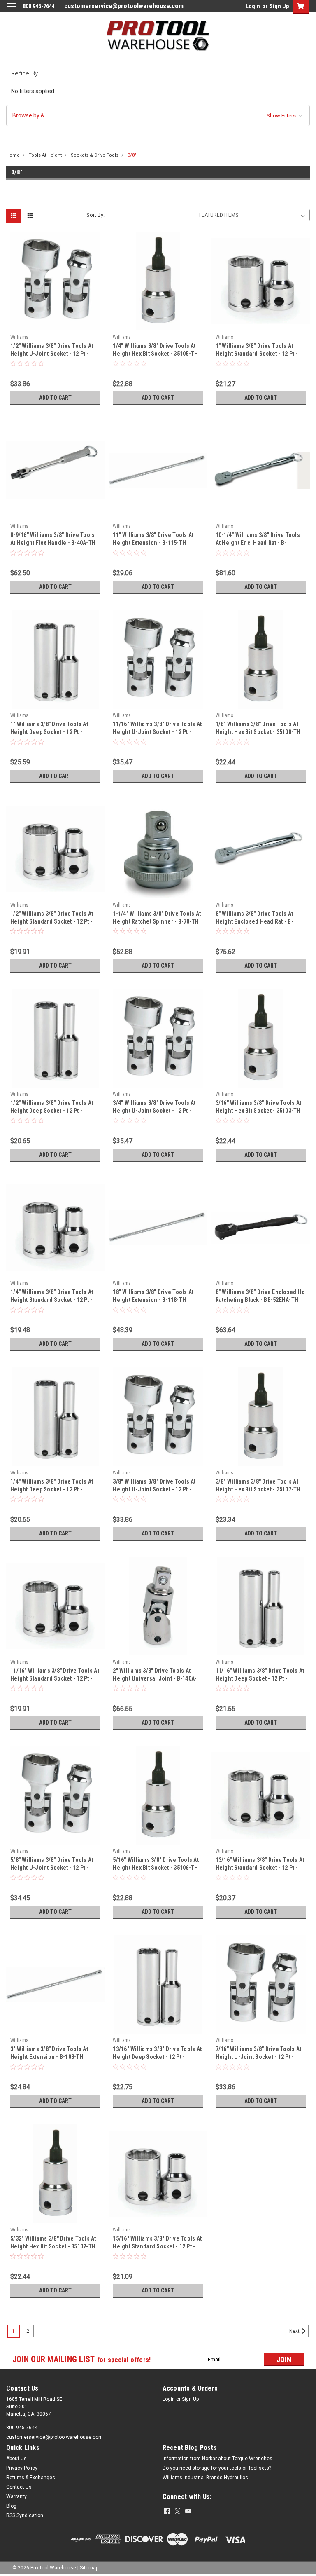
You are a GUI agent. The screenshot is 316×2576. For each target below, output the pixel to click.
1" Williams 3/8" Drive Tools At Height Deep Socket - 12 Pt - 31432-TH (49, 732)
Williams (19, 337)
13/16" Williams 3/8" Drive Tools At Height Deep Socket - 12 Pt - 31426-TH (157, 2057)
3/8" (132, 155)
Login (253, 6)
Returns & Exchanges (31, 2478)
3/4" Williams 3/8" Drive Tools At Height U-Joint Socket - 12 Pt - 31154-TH (154, 1111)
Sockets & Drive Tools (95, 155)
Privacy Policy (22, 2468)
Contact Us (19, 2487)
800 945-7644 (22, 2428)
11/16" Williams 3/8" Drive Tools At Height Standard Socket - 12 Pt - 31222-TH (55, 1678)
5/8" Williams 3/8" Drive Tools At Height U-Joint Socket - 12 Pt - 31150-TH (52, 1868)
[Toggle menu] (11, 11)
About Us (16, 2459)
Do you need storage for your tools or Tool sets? (217, 2468)
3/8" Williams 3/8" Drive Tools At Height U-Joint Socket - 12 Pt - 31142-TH (154, 1489)
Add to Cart (55, 398)
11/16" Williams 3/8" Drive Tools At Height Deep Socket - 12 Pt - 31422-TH (260, 1678)
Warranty (16, 2496)
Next (295, 2331)
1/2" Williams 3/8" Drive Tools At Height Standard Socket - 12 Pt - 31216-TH (52, 921)
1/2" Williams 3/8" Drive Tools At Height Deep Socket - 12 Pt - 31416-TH (52, 1111)
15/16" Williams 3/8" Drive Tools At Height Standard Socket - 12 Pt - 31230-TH (157, 2246)
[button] (158, 116)
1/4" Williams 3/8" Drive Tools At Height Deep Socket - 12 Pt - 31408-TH (52, 1489)
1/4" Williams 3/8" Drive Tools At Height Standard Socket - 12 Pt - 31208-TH (52, 1300)
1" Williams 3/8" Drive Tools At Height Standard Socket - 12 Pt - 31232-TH (257, 354)
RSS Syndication (25, 2515)
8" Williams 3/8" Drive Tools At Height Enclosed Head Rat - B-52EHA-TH (254, 921)
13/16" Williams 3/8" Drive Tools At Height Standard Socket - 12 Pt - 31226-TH (260, 1868)
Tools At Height (45, 155)
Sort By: (95, 215)
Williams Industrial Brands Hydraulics (205, 2478)
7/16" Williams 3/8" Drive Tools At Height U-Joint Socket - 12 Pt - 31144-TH (259, 2057)
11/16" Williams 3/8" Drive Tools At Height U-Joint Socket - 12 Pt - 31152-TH (157, 732)
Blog (11, 2506)
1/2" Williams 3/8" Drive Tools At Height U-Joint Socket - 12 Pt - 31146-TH (52, 354)
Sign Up (279, 6)
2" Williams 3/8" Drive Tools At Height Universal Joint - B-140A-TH (155, 1678)
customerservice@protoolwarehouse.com (124, 6)
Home (13, 155)
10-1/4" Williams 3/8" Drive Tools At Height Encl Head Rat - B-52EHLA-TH (258, 543)
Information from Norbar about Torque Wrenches (217, 2459)
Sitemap (89, 2568)
